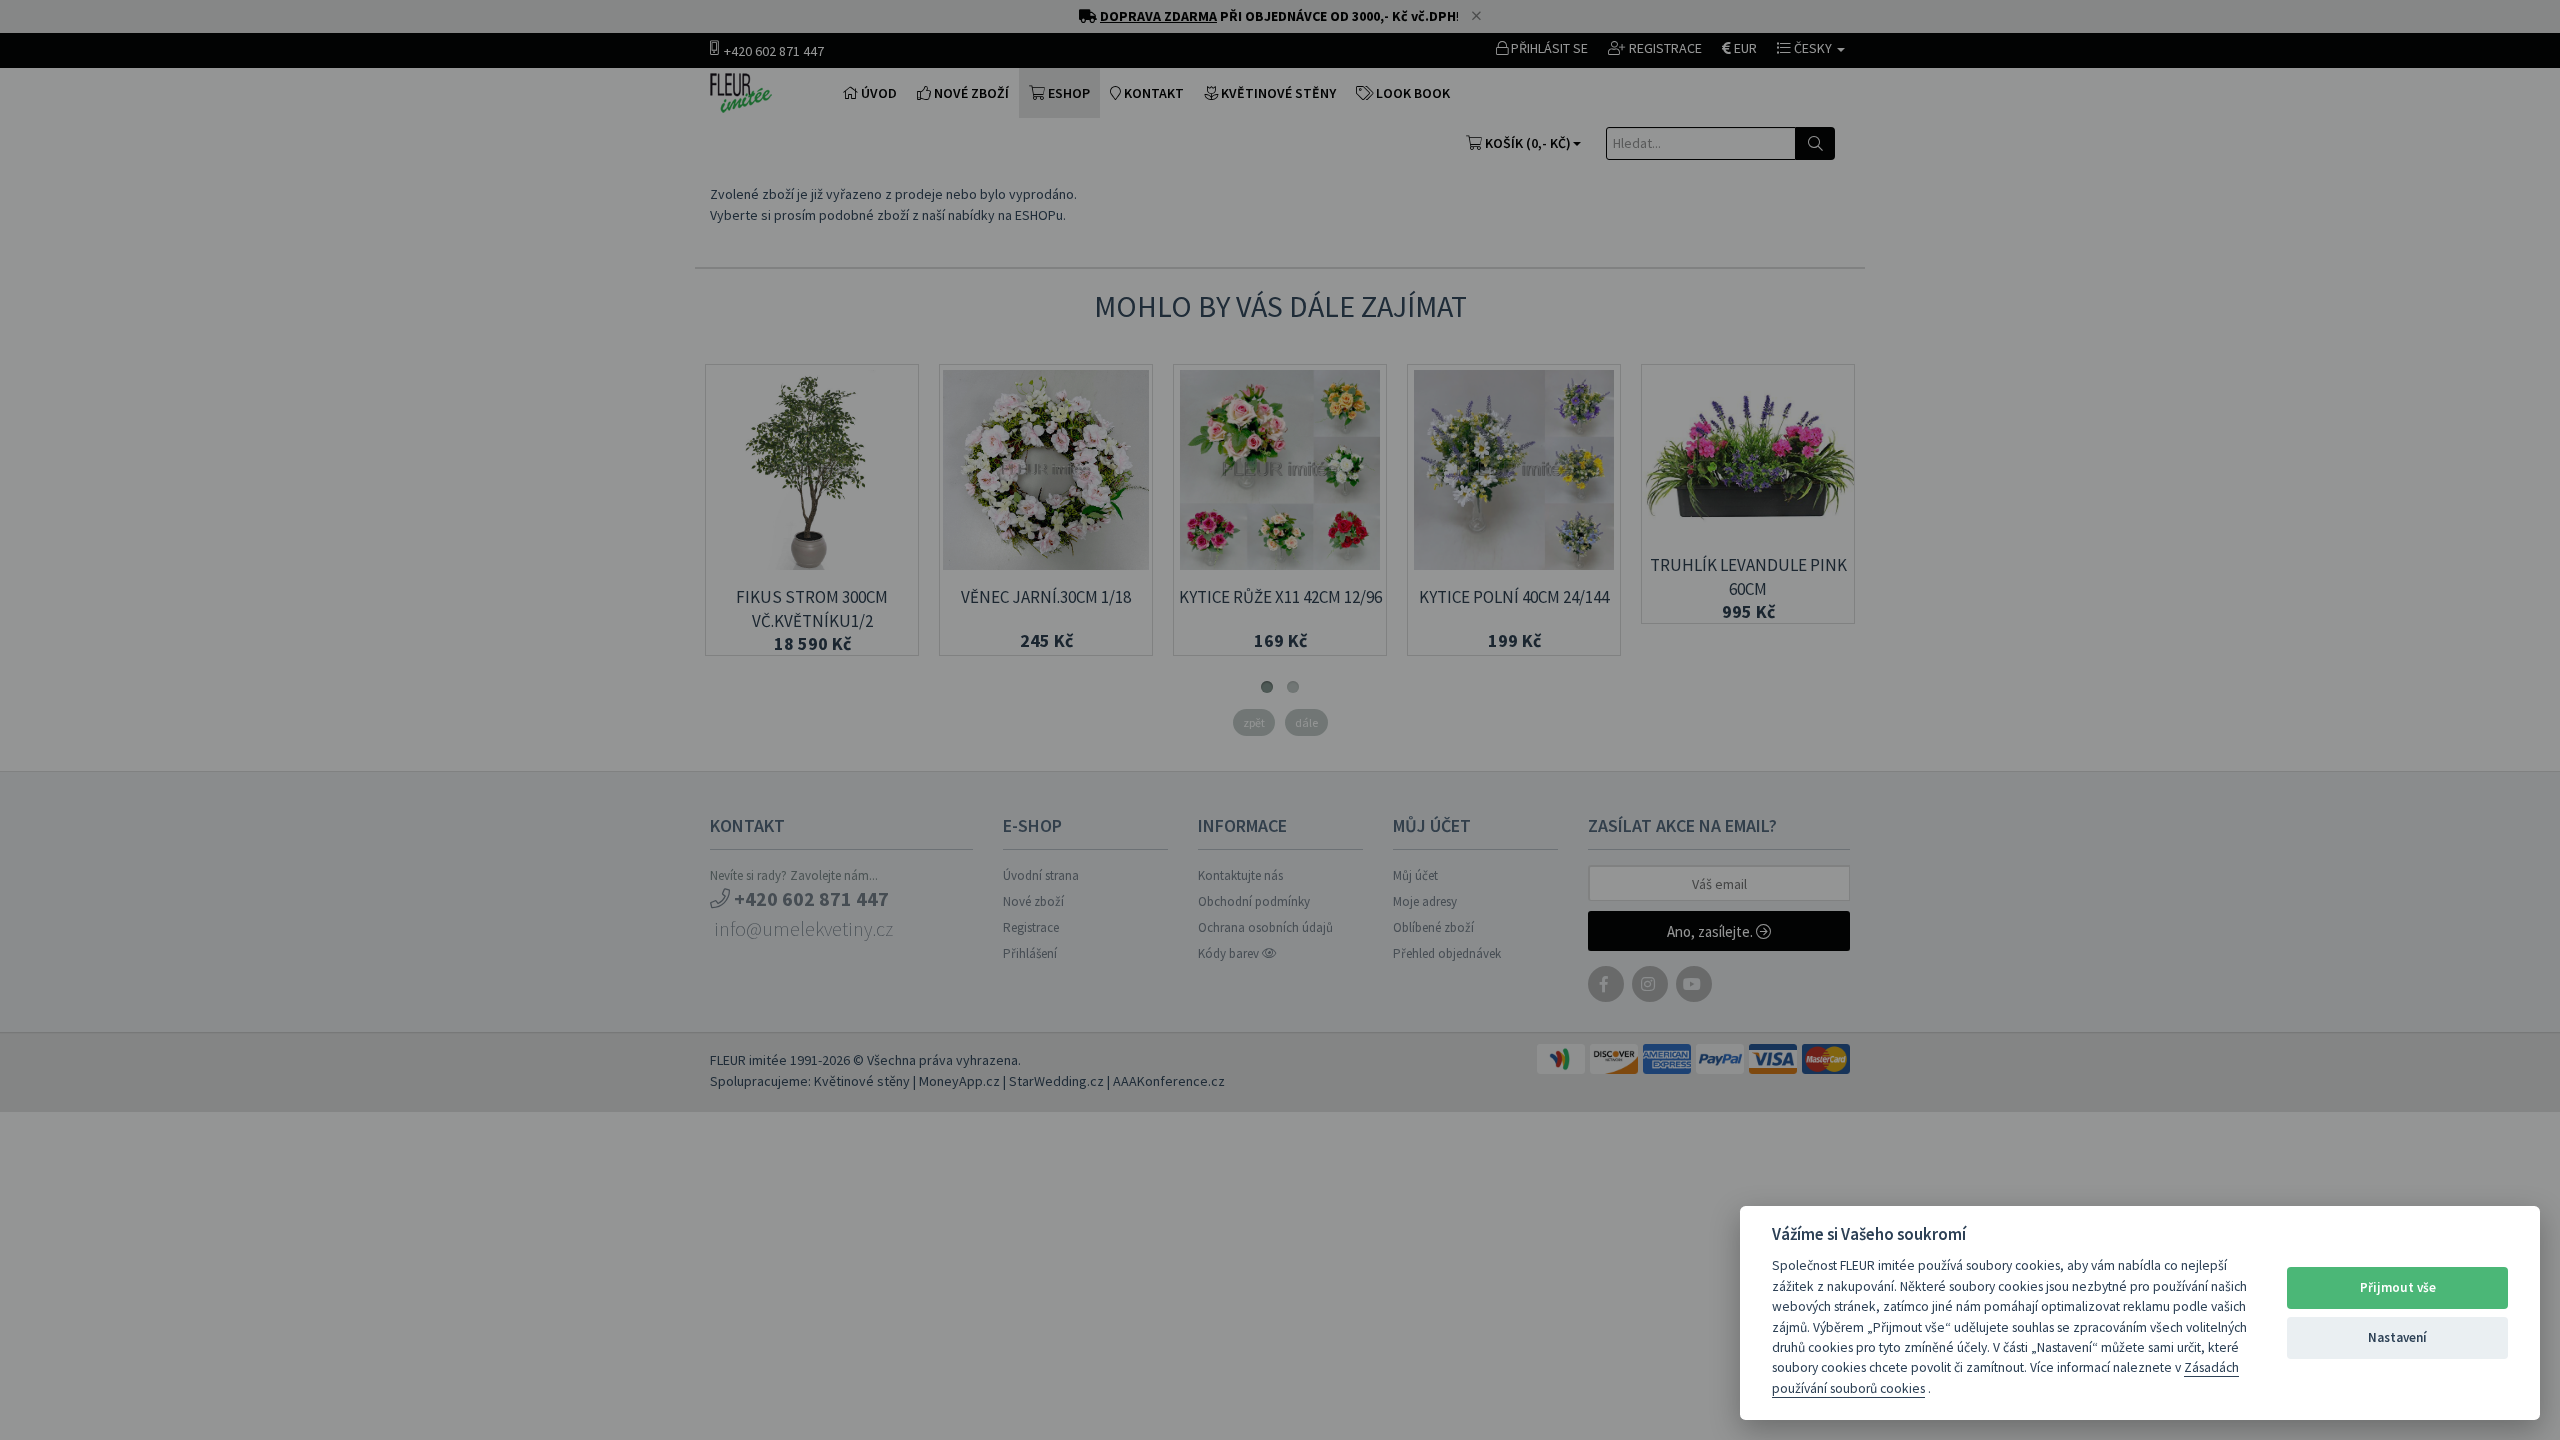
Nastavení (2397, 1337)
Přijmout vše (2398, 1287)
